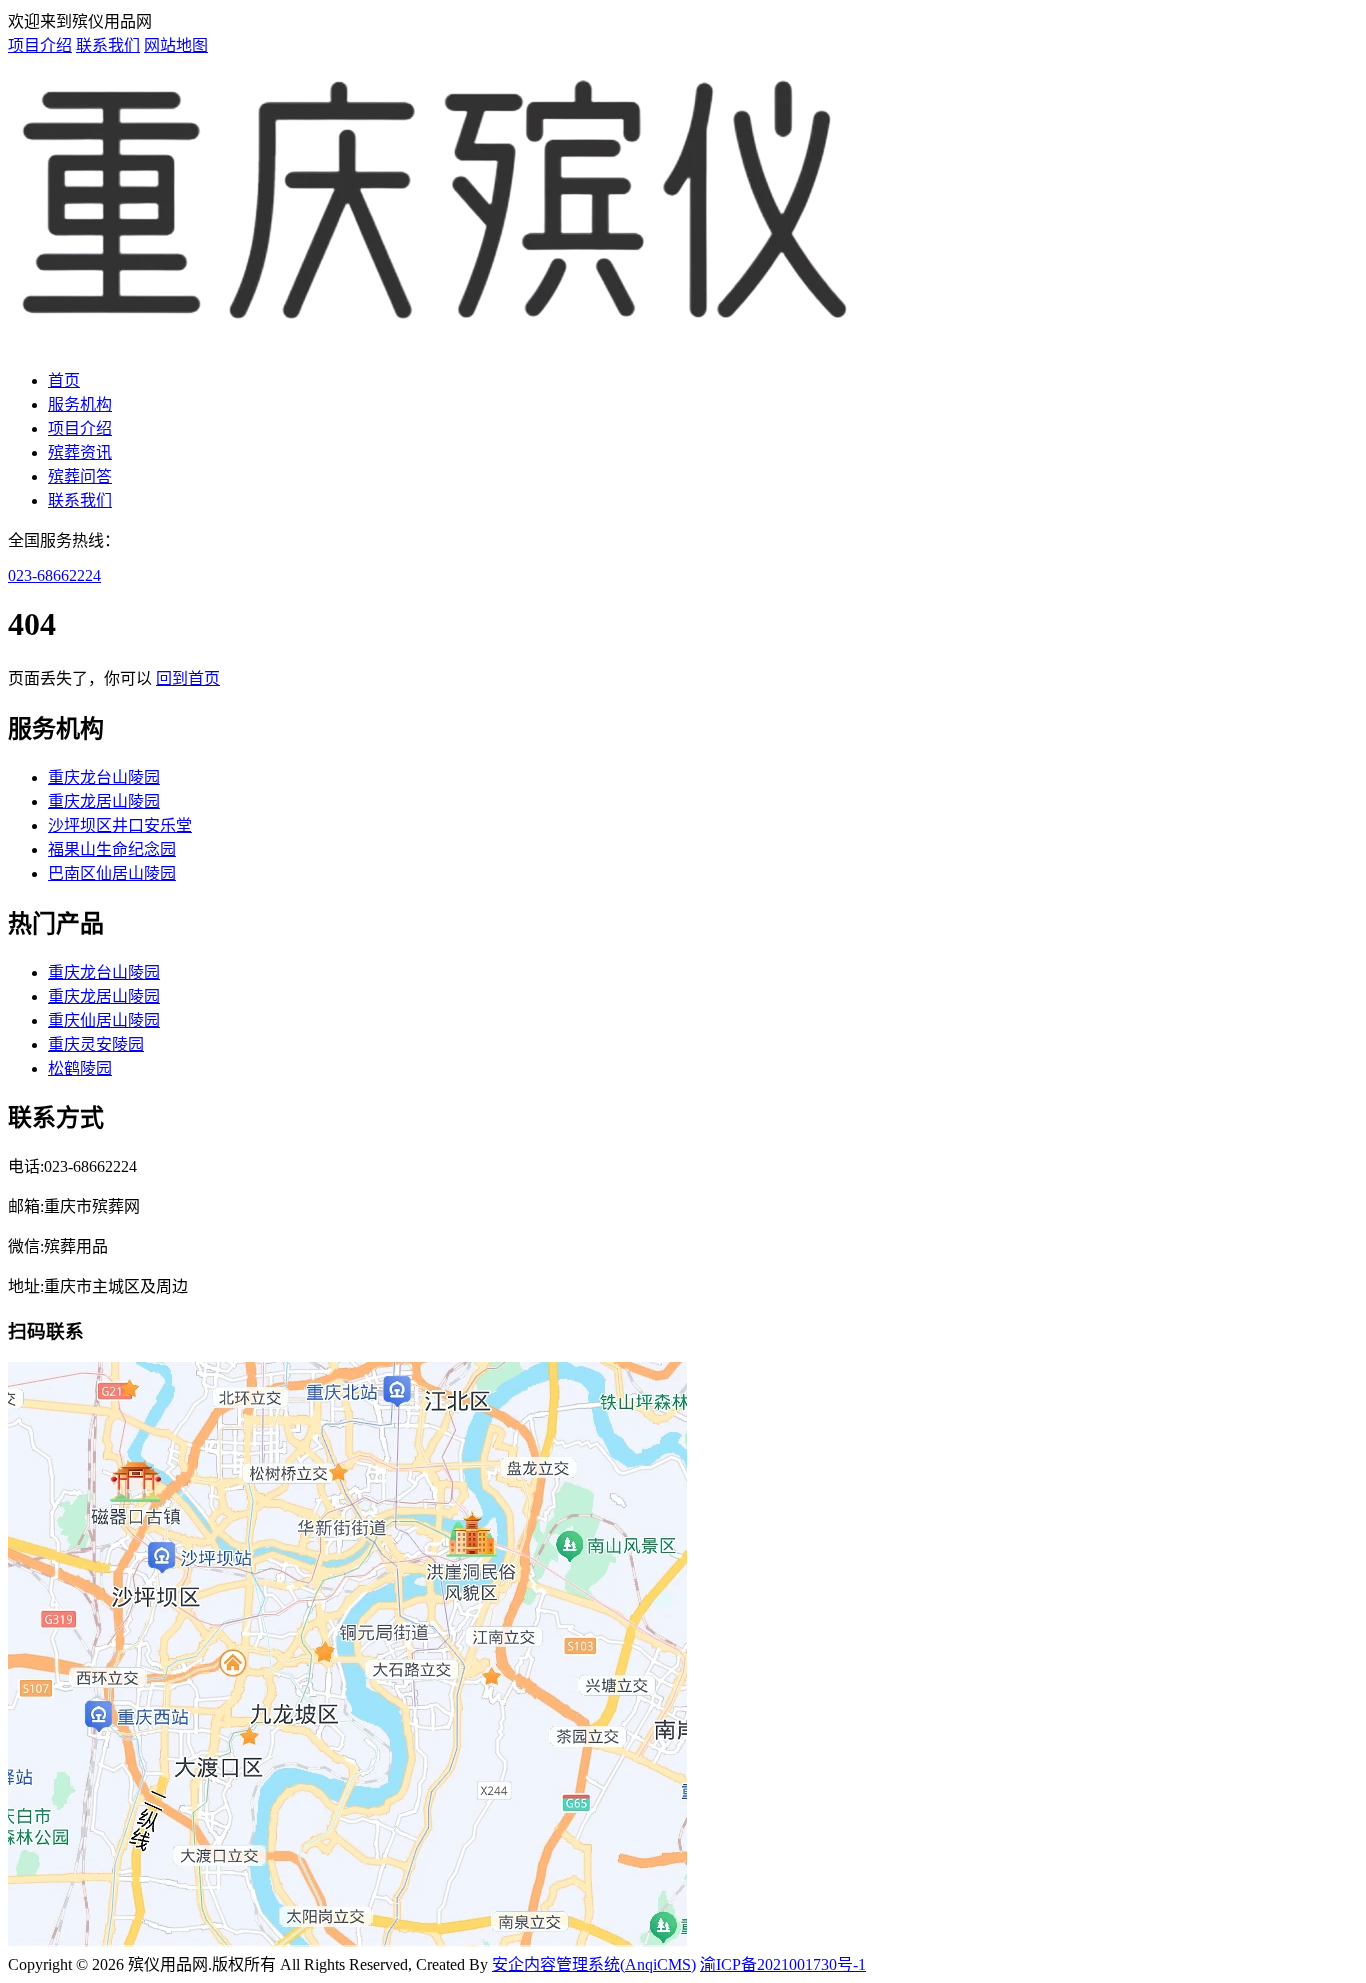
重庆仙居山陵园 (104, 1020)
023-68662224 (54, 575)
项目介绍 (40, 45)
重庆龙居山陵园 (104, 801)
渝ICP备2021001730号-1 (783, 1964)
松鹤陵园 (80, 1068)
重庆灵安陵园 (96, 1044)
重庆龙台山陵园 (104, 777)
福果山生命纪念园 (112, 849)
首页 (64, 380)
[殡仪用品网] (436, 341)
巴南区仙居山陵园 (112, 873)
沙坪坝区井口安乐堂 (120, 825)
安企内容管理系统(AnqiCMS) (594, 1964)
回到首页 (188, 678)
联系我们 (108, 45)
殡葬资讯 (80, 452)
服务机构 (80, 404)
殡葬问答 (80, 476)
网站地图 (176, 45)
